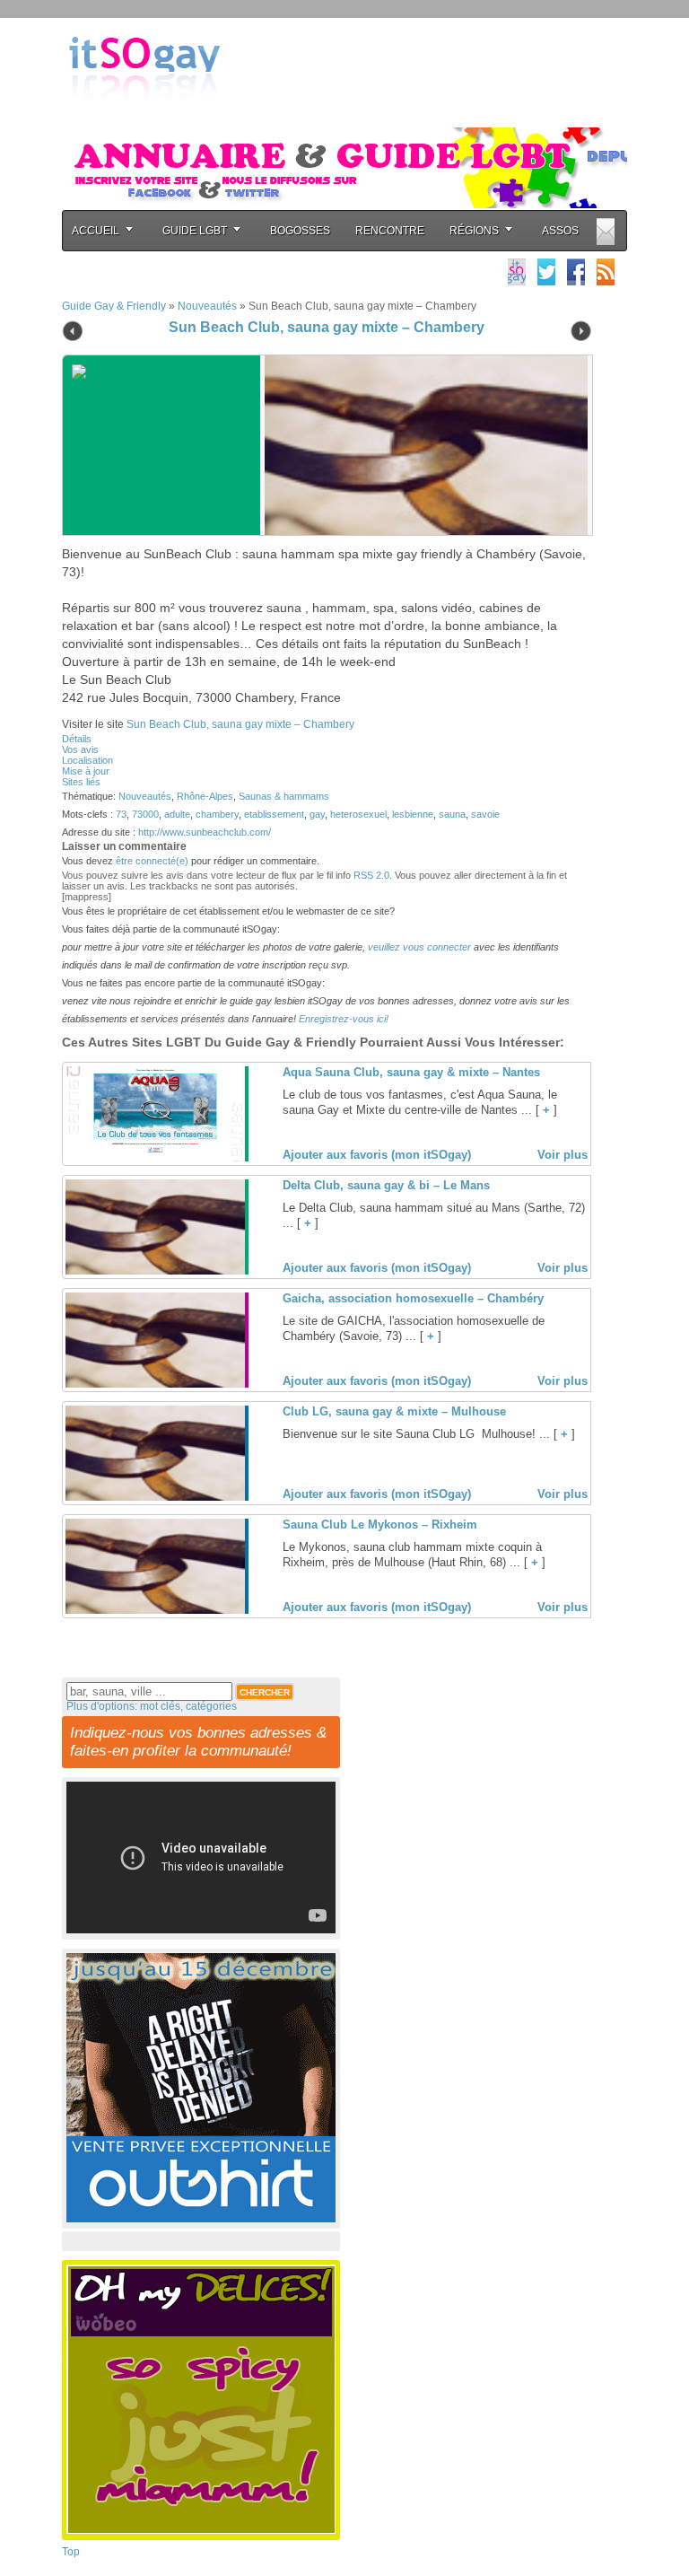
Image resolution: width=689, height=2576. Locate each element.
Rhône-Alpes (205, 796)
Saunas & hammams (284, 796)
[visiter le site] (422, 445)
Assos (560, 231)
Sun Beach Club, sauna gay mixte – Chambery (327, 327)
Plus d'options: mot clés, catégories (152, 1706)
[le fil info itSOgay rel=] (606, 272)
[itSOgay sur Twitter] (546, 272)
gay (317, 814)
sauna (452, 814)
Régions (474, 231)
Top (71, 2552)
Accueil (96, 231)
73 (121, 814)
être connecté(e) (152, 861)
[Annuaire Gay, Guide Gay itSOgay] (144, 118)
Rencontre (390, 231)
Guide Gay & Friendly (114, 306)
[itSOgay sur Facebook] (576, 272)
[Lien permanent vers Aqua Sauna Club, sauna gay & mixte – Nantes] (155, 1158)
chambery (217, 814)
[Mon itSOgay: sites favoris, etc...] (517, 272)
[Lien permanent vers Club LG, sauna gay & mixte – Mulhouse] (155, 1497)
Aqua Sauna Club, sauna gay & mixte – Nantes (411, 1072)
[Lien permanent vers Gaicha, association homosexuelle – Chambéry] (155, 1384)
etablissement (274, 814)
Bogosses (300, 231)
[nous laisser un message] (606, 231)
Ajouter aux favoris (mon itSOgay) (377, 1155)
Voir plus (563, 1155)
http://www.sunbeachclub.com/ (205, 832)
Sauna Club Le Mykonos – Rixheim (380, 1525)
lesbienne (413, 814)
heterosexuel (358, 814)
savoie (485, 814)
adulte (177, 814)
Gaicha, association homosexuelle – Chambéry (413, 1298)
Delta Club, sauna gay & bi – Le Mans (386, 1185)
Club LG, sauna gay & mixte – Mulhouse (394, 1411)
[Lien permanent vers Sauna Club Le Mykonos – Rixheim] (155, 1610)
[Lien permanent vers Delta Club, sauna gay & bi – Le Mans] (155, 1271)
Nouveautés (207, 306)
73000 (145, 814)
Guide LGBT (195, 231)
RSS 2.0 (371, 875)
